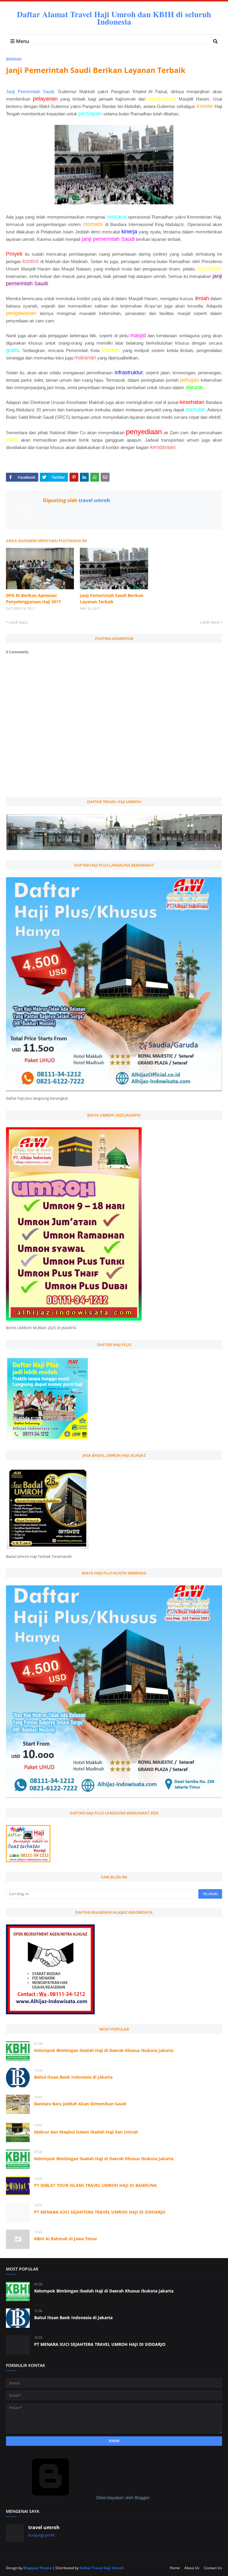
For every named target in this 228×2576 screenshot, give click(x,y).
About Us (192, 2568)
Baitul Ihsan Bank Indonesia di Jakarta (73, 2077)
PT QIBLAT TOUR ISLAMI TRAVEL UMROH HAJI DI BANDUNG (95, 2185)
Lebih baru (18, 622)
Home (175, 2568)
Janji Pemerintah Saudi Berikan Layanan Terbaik (112, 598)
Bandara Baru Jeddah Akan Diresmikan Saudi (80, 2104)
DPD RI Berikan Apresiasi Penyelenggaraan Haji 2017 (33, 598)
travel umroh (94, 500)
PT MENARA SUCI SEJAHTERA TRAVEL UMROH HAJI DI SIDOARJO (100, 2212)
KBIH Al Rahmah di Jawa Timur (66, 2239)
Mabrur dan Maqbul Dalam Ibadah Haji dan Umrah (86, 2132)
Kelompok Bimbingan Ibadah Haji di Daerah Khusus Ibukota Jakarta (104, 2050)
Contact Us (213, 2568)
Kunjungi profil (41, 2535)
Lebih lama (210, 622)
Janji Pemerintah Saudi (30, 91)
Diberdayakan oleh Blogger (122, 2498)
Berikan (14, 59)
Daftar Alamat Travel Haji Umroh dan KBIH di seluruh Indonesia (114, 18)
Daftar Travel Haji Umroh (102, 2568)
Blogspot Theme (37, 2568)
